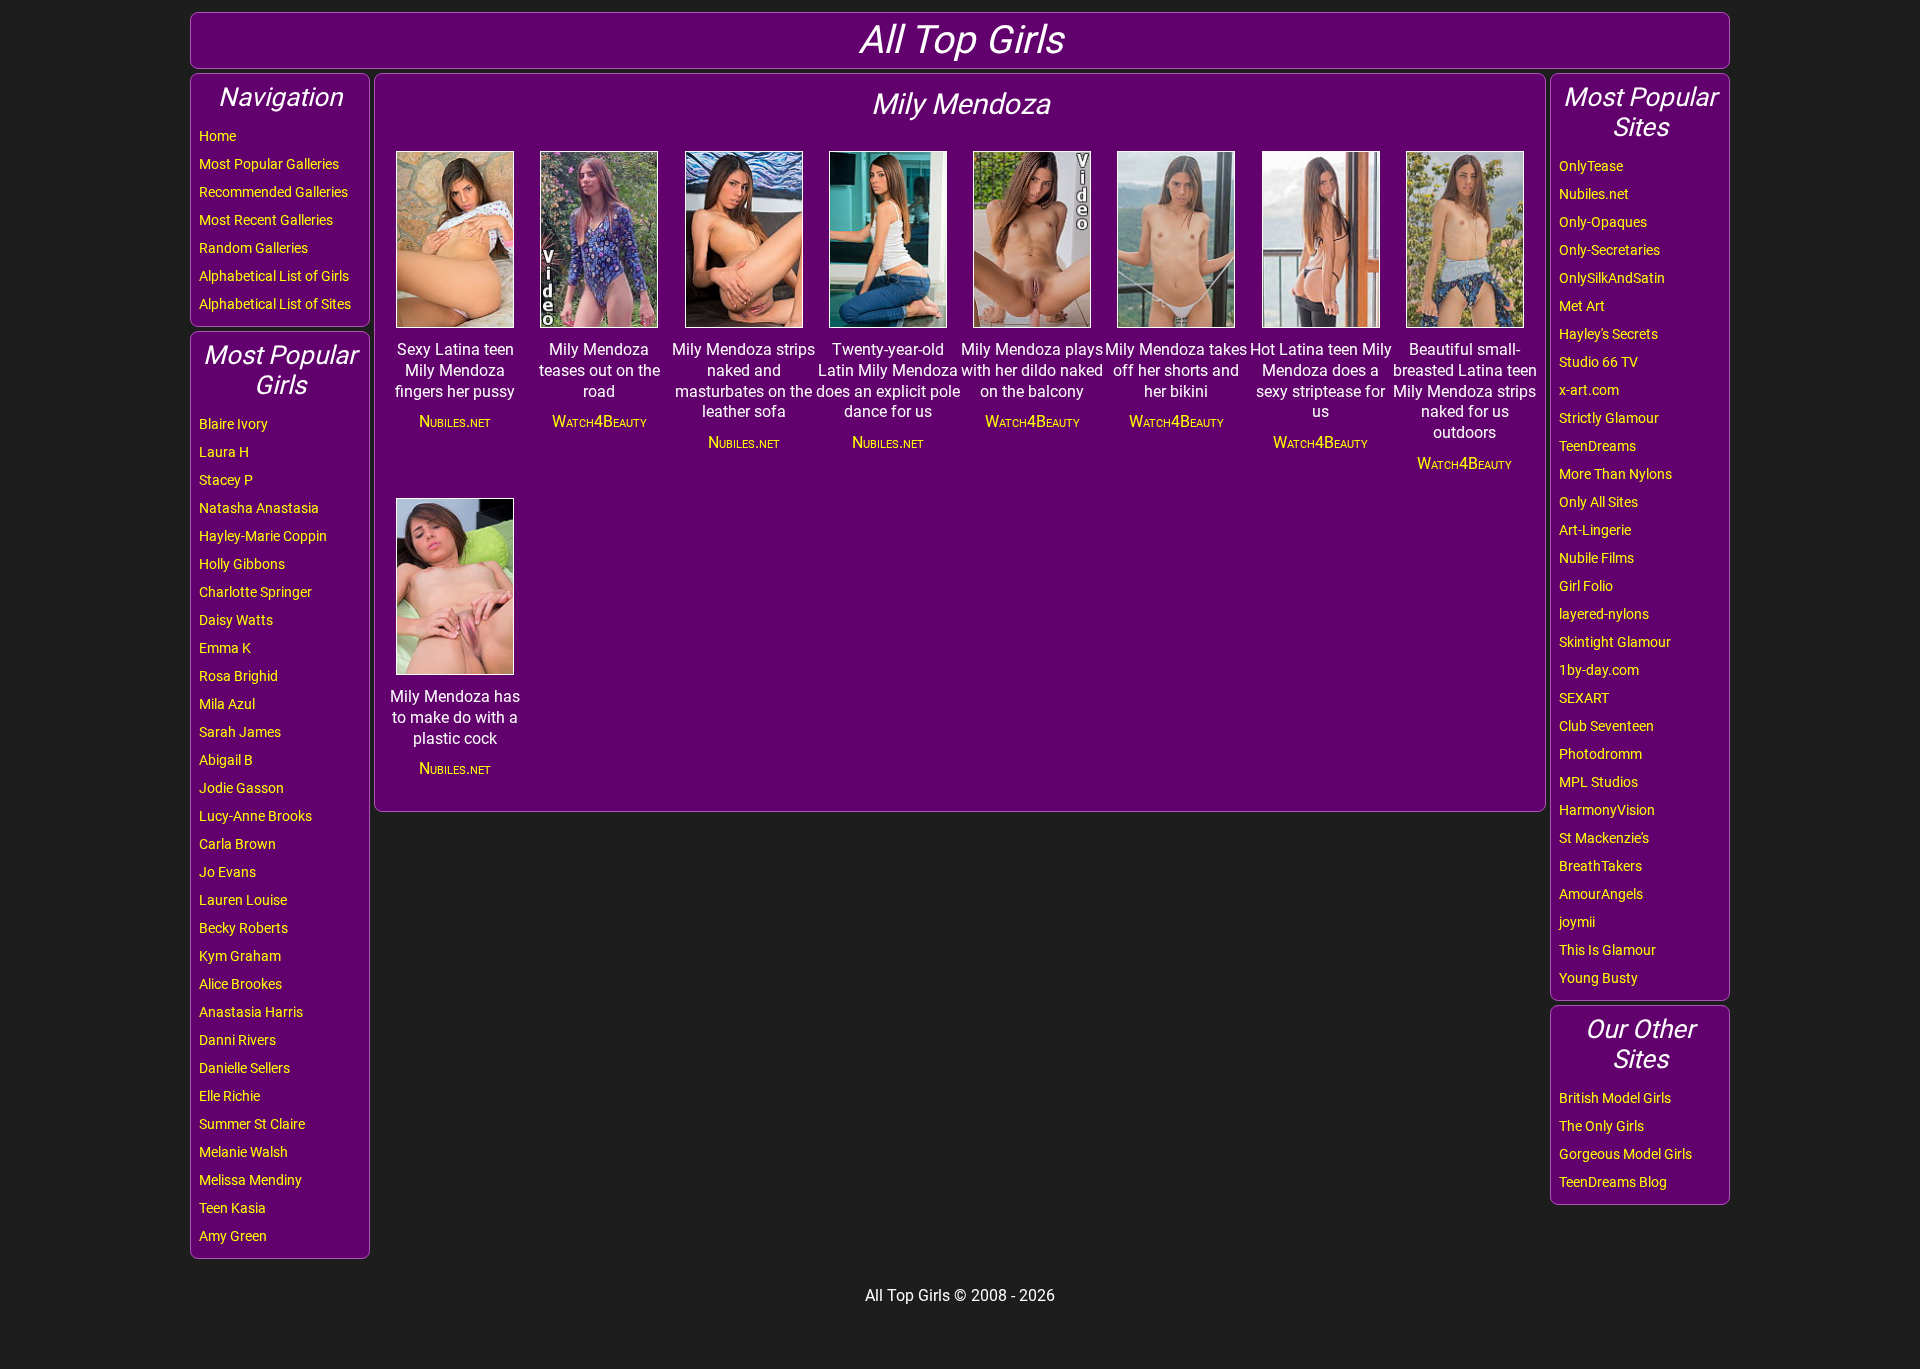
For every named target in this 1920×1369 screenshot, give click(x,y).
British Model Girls (1615, 1098)
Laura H (224, 452)
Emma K (225, 648)
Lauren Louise (243, 900)
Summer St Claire (252, 1124)
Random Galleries (253, 248)
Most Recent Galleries (266, 220)
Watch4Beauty (599, 421)
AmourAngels (1601, 894)
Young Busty (1598, 978)
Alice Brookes (240, 984)
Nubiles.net (1594, 194)
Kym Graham (240, 956)
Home (217, 136)
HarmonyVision (1607, 810)
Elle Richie (229, 1096)
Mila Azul (227, 704)
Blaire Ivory (233, 424)
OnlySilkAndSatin (1612, 278)
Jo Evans (227, 872)
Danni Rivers (237, 1040)
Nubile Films (1596, 558)
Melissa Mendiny (250, 1180)
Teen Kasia (232, 1208)
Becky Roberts (243, 928)
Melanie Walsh (243, 1152)
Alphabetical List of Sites (275, 304)
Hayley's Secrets (1608, 334)
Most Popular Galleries (269, 164)
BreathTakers (1600, 866)
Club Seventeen (1606, 726)
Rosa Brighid (238, 676)
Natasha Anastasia (259, 508)
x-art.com (1589, 390)
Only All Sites (1598, 502)
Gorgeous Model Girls (1625, 1154)
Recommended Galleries (273, 192)
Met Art (1582, 306)
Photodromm (1600, 754)
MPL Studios (1598, 782)
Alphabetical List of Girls (274, 276)
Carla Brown (237, 844)
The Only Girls (1601, 1126)
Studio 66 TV (1598, 362)
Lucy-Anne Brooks (255, 816)
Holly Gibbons (242, 564)
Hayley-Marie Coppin (263, 536)
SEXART (1584, 698)
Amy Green (233, 1236)
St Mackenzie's (1604, 838)
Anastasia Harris (251, 1012)
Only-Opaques (1603, 222)
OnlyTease (1591, 166)
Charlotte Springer (255, 592)
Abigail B (226, 760)
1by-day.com (1599, 670)
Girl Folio (1586, 586)
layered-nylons (1604, 614)
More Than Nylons (1615, 474)
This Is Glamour (1607, 950)
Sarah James (240, 732)
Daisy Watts (236, 620)
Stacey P (226, 480)
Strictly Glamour (1609, 418)
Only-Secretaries (1609, 250)
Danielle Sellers (244, 1068)
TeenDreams (1597, 446)
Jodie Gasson (241, 788)
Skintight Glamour (1615, 642)
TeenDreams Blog (1613, 1182)
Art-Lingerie (1595, 530)
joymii (1577, 922)
